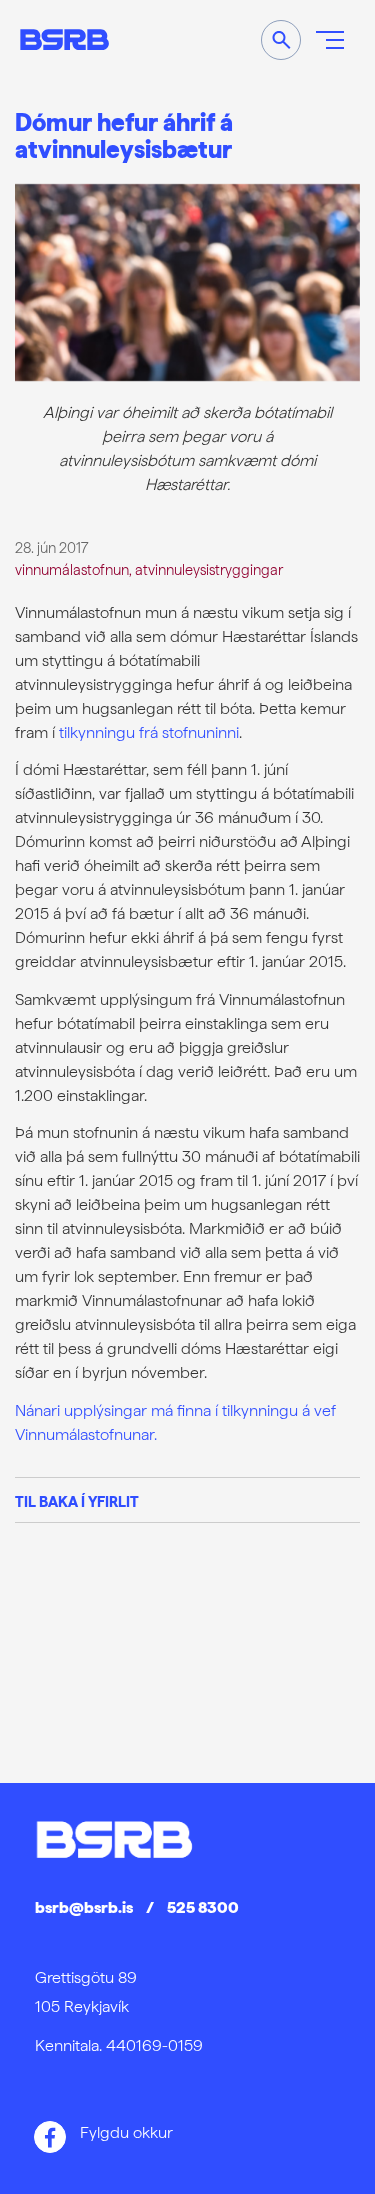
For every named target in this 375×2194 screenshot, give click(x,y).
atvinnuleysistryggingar (209, 569)
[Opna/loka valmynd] (330, 40)
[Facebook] (50, 2137)
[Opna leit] (281, 40)
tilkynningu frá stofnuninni (149, 732)
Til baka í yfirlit (77, 1501)
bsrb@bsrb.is (84, 1907)
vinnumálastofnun (72, 569)
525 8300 (203, 1907)
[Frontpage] (64, 39)
